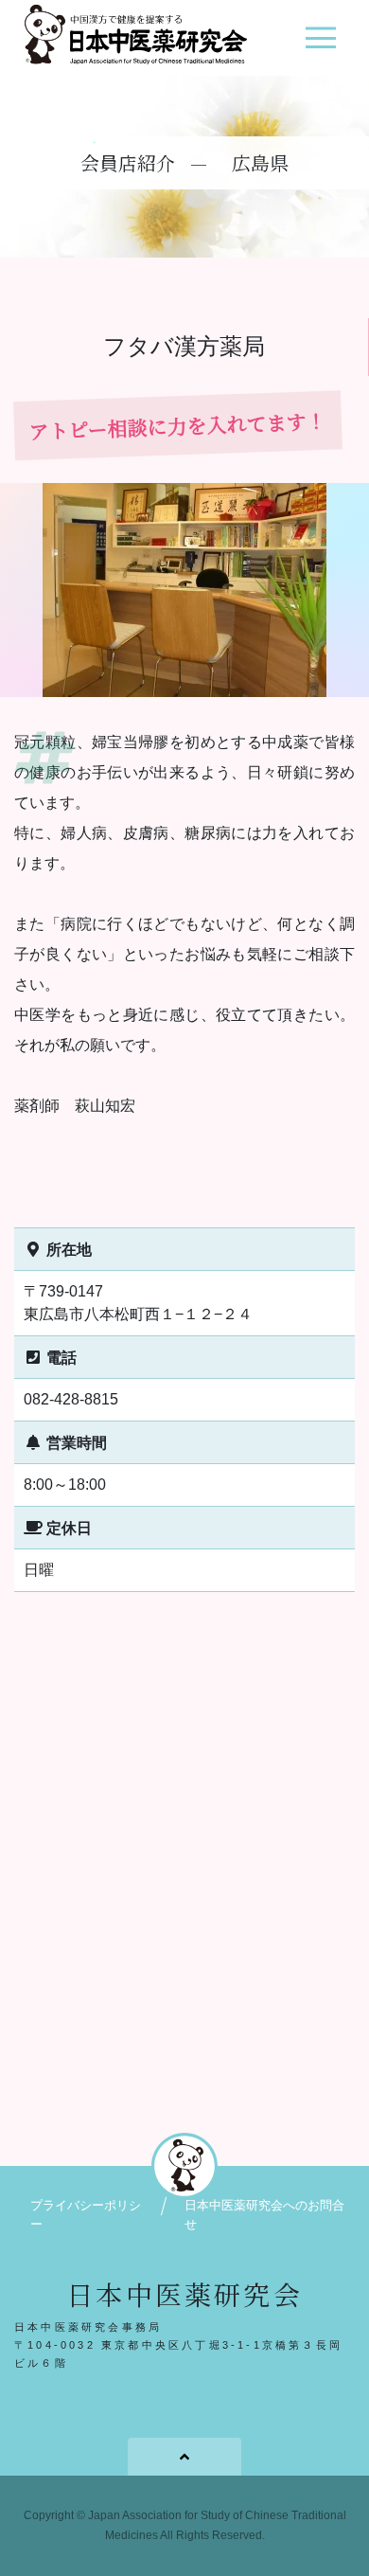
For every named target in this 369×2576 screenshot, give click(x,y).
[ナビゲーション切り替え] (320, 45)
